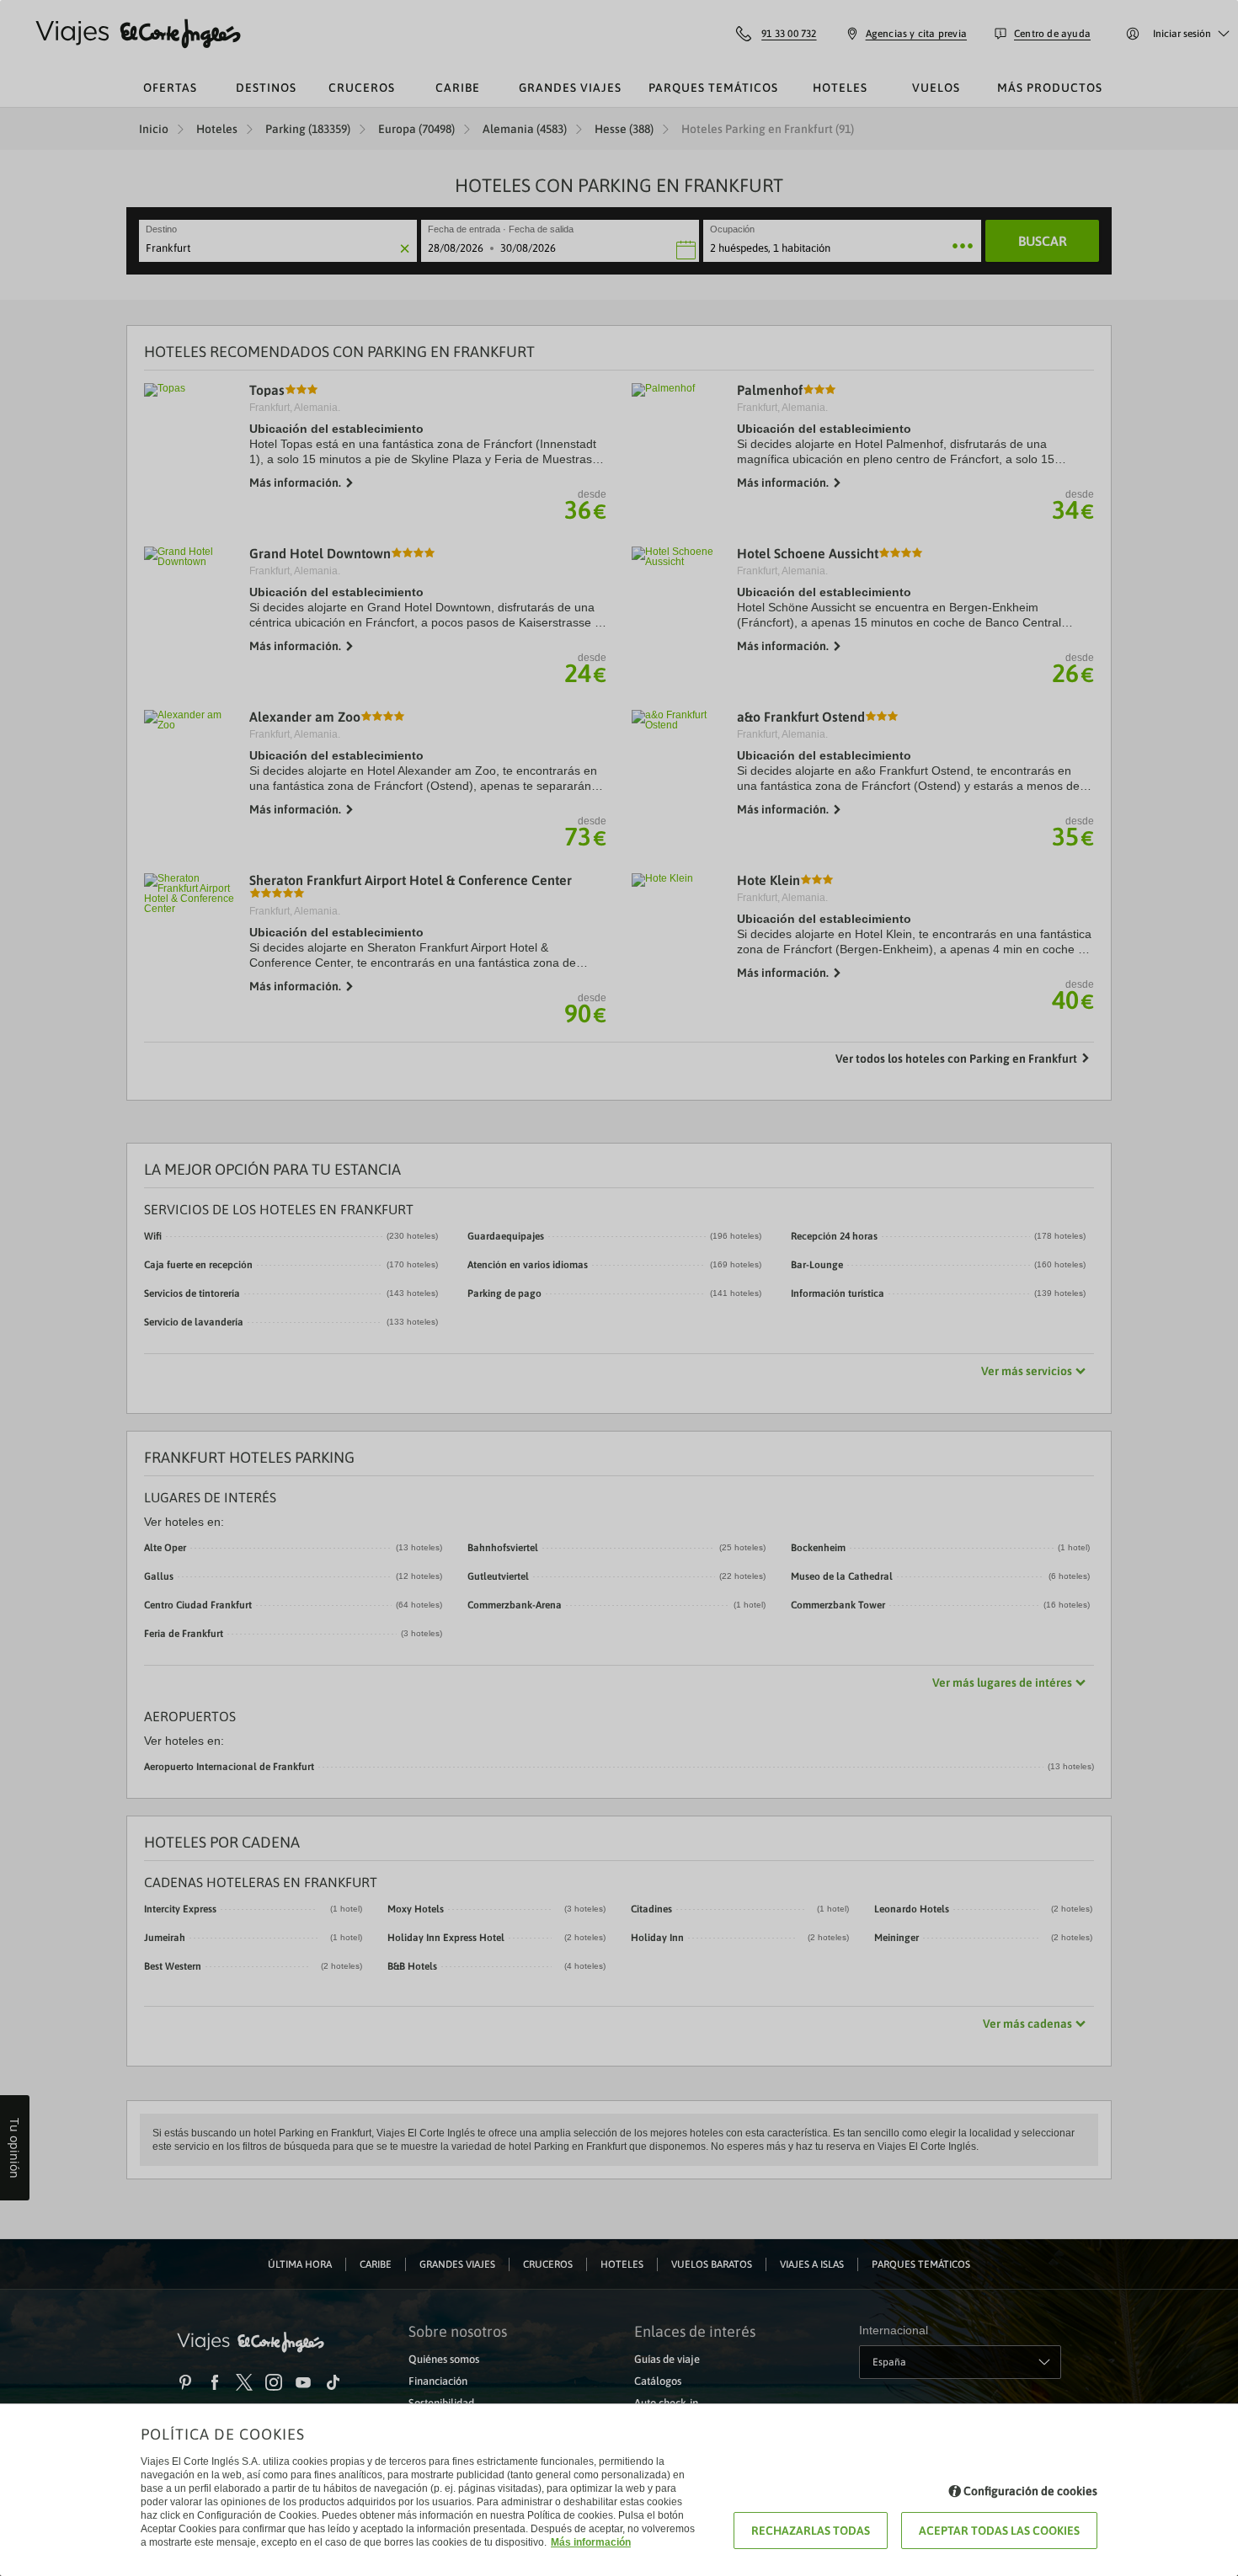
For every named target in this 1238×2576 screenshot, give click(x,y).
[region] (619, 1288)
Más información (591, 2542)
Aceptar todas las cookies (999, 2531)
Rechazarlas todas (811, 2531)
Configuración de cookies (1030, 2491)
